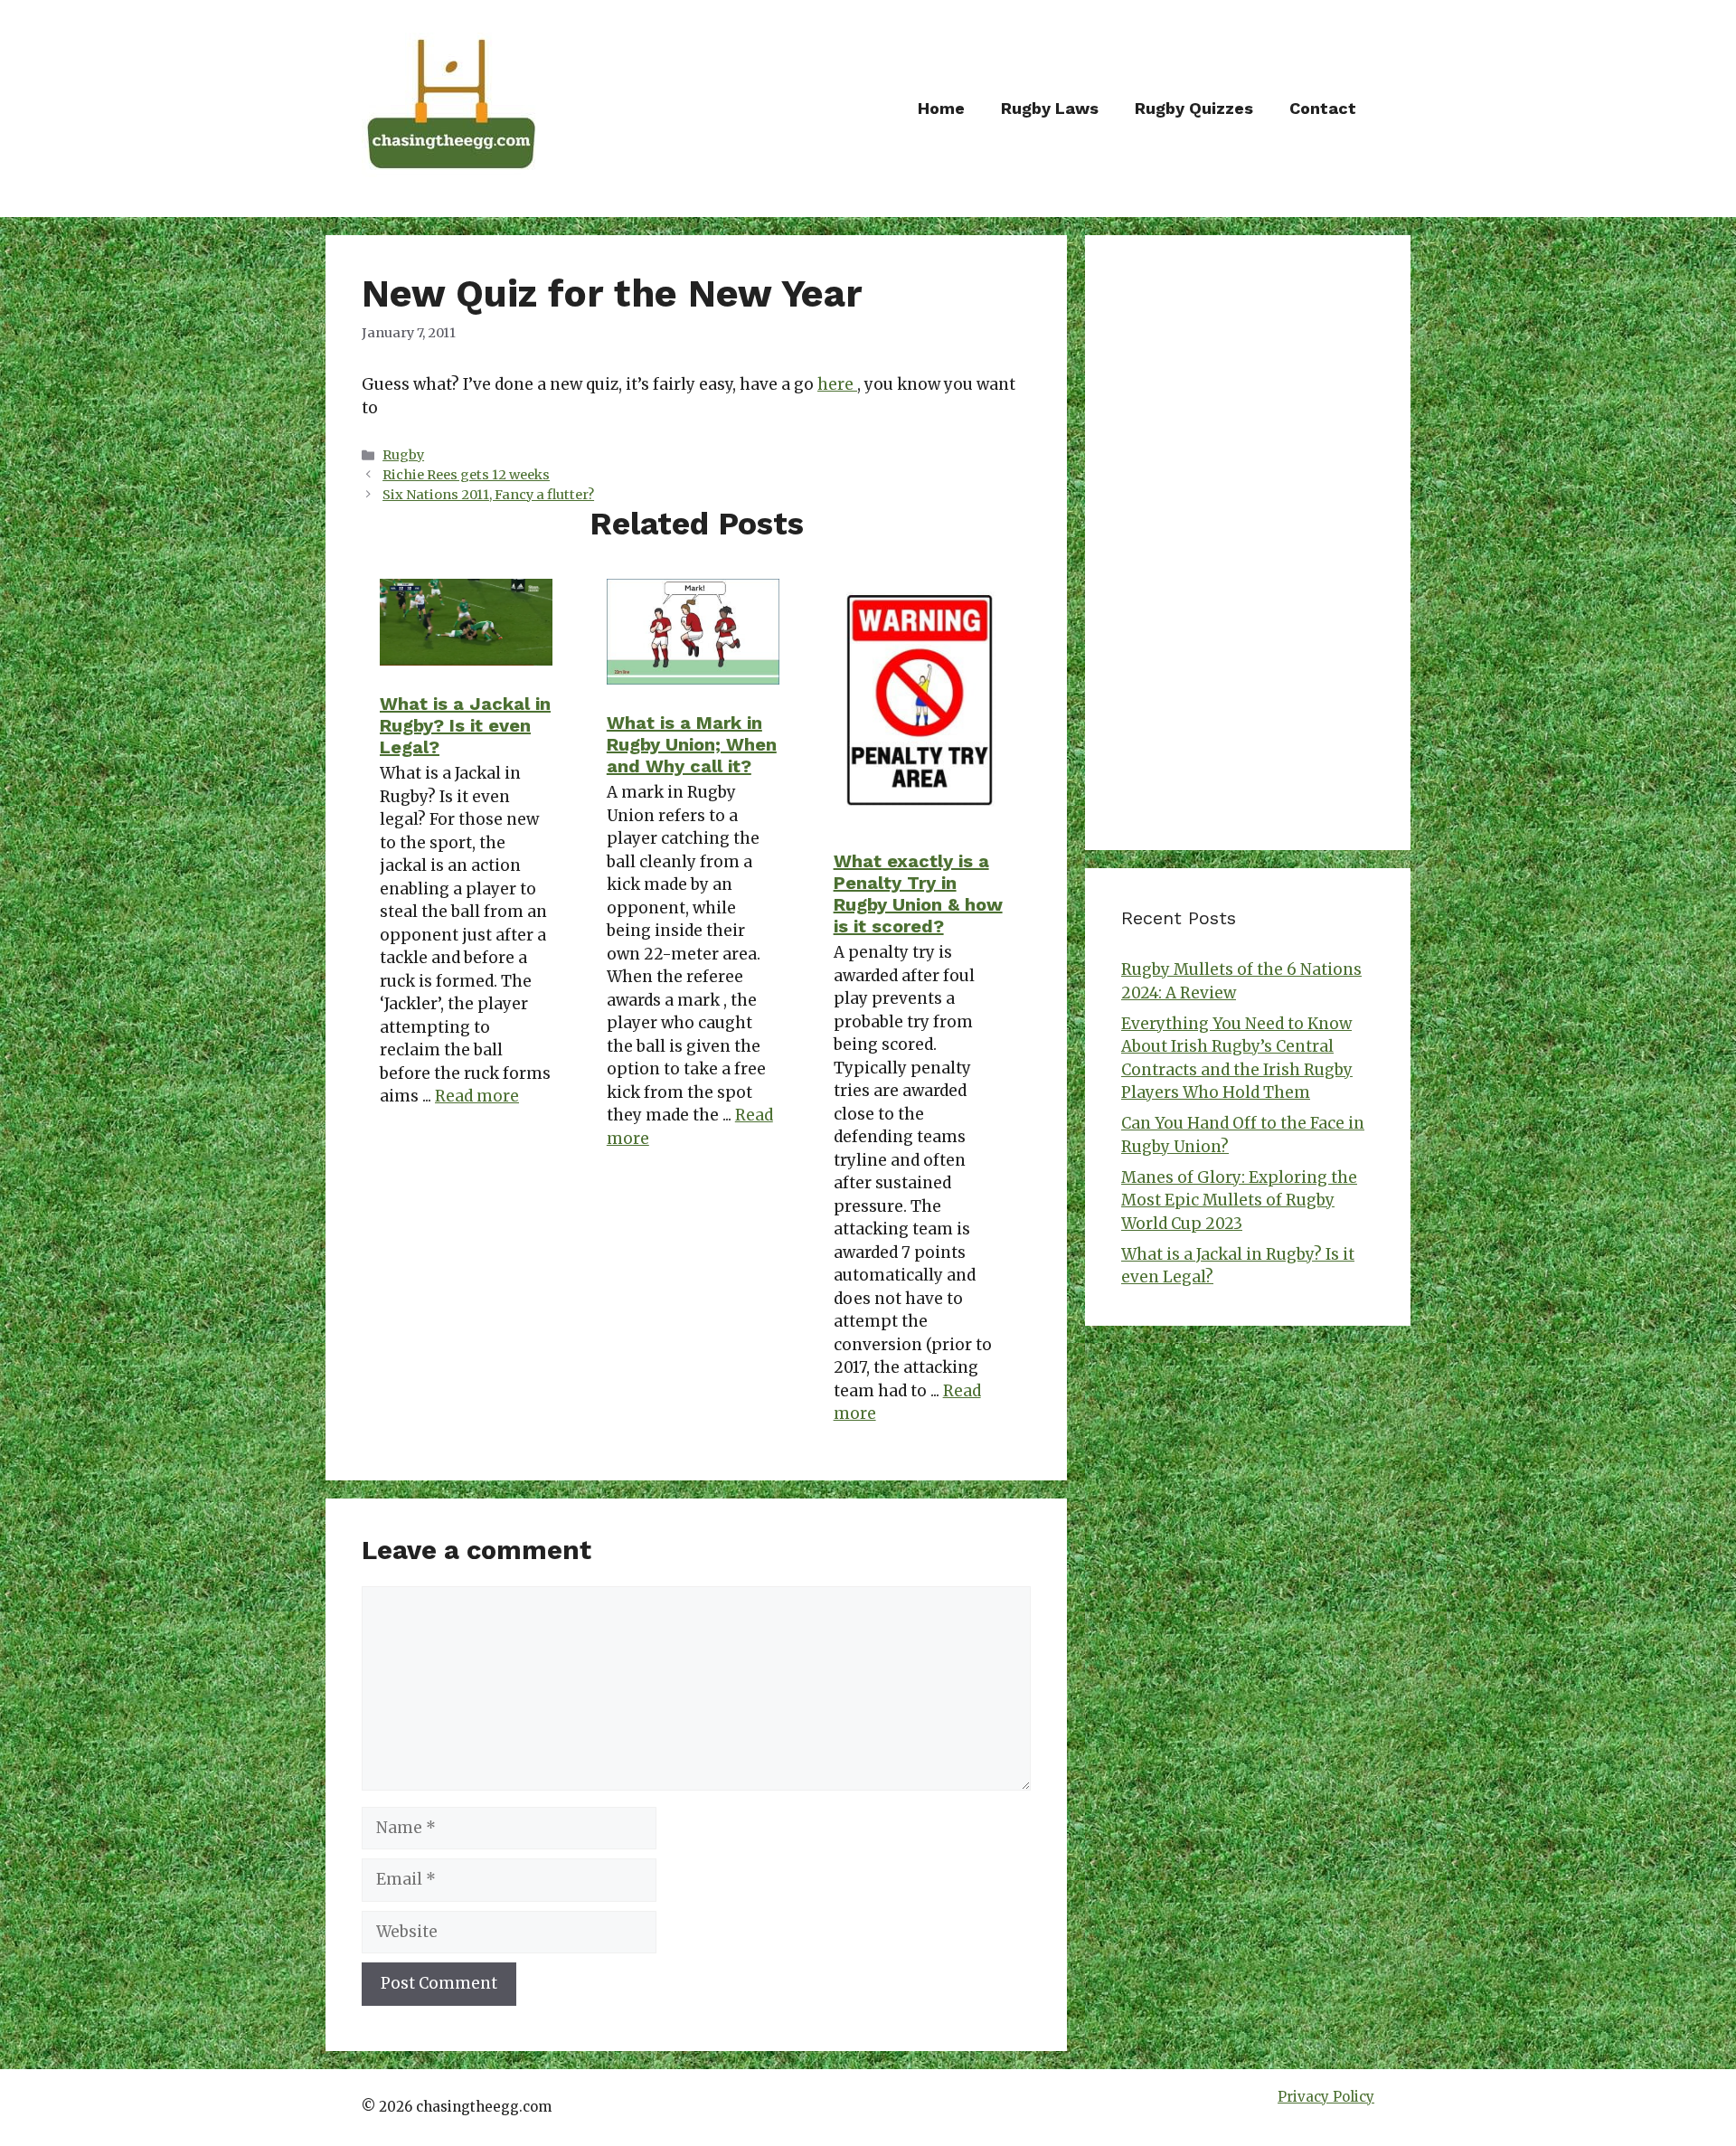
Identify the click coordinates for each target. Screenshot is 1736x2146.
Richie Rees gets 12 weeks (466, 475)
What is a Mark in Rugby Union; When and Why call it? (692, 744)
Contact (1323, 108)
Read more (477, 1096)
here (837, 384)
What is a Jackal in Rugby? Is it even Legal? (465, 725)
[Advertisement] (1248, 543)
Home (941, 108)
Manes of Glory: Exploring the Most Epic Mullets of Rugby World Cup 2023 (1239, 1201)
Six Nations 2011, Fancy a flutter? (488, 495)
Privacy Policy (1326, 2097)
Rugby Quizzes (1194, 108)
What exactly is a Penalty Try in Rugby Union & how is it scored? (918, 893)
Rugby (403, 455)
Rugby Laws (1050, 108)
